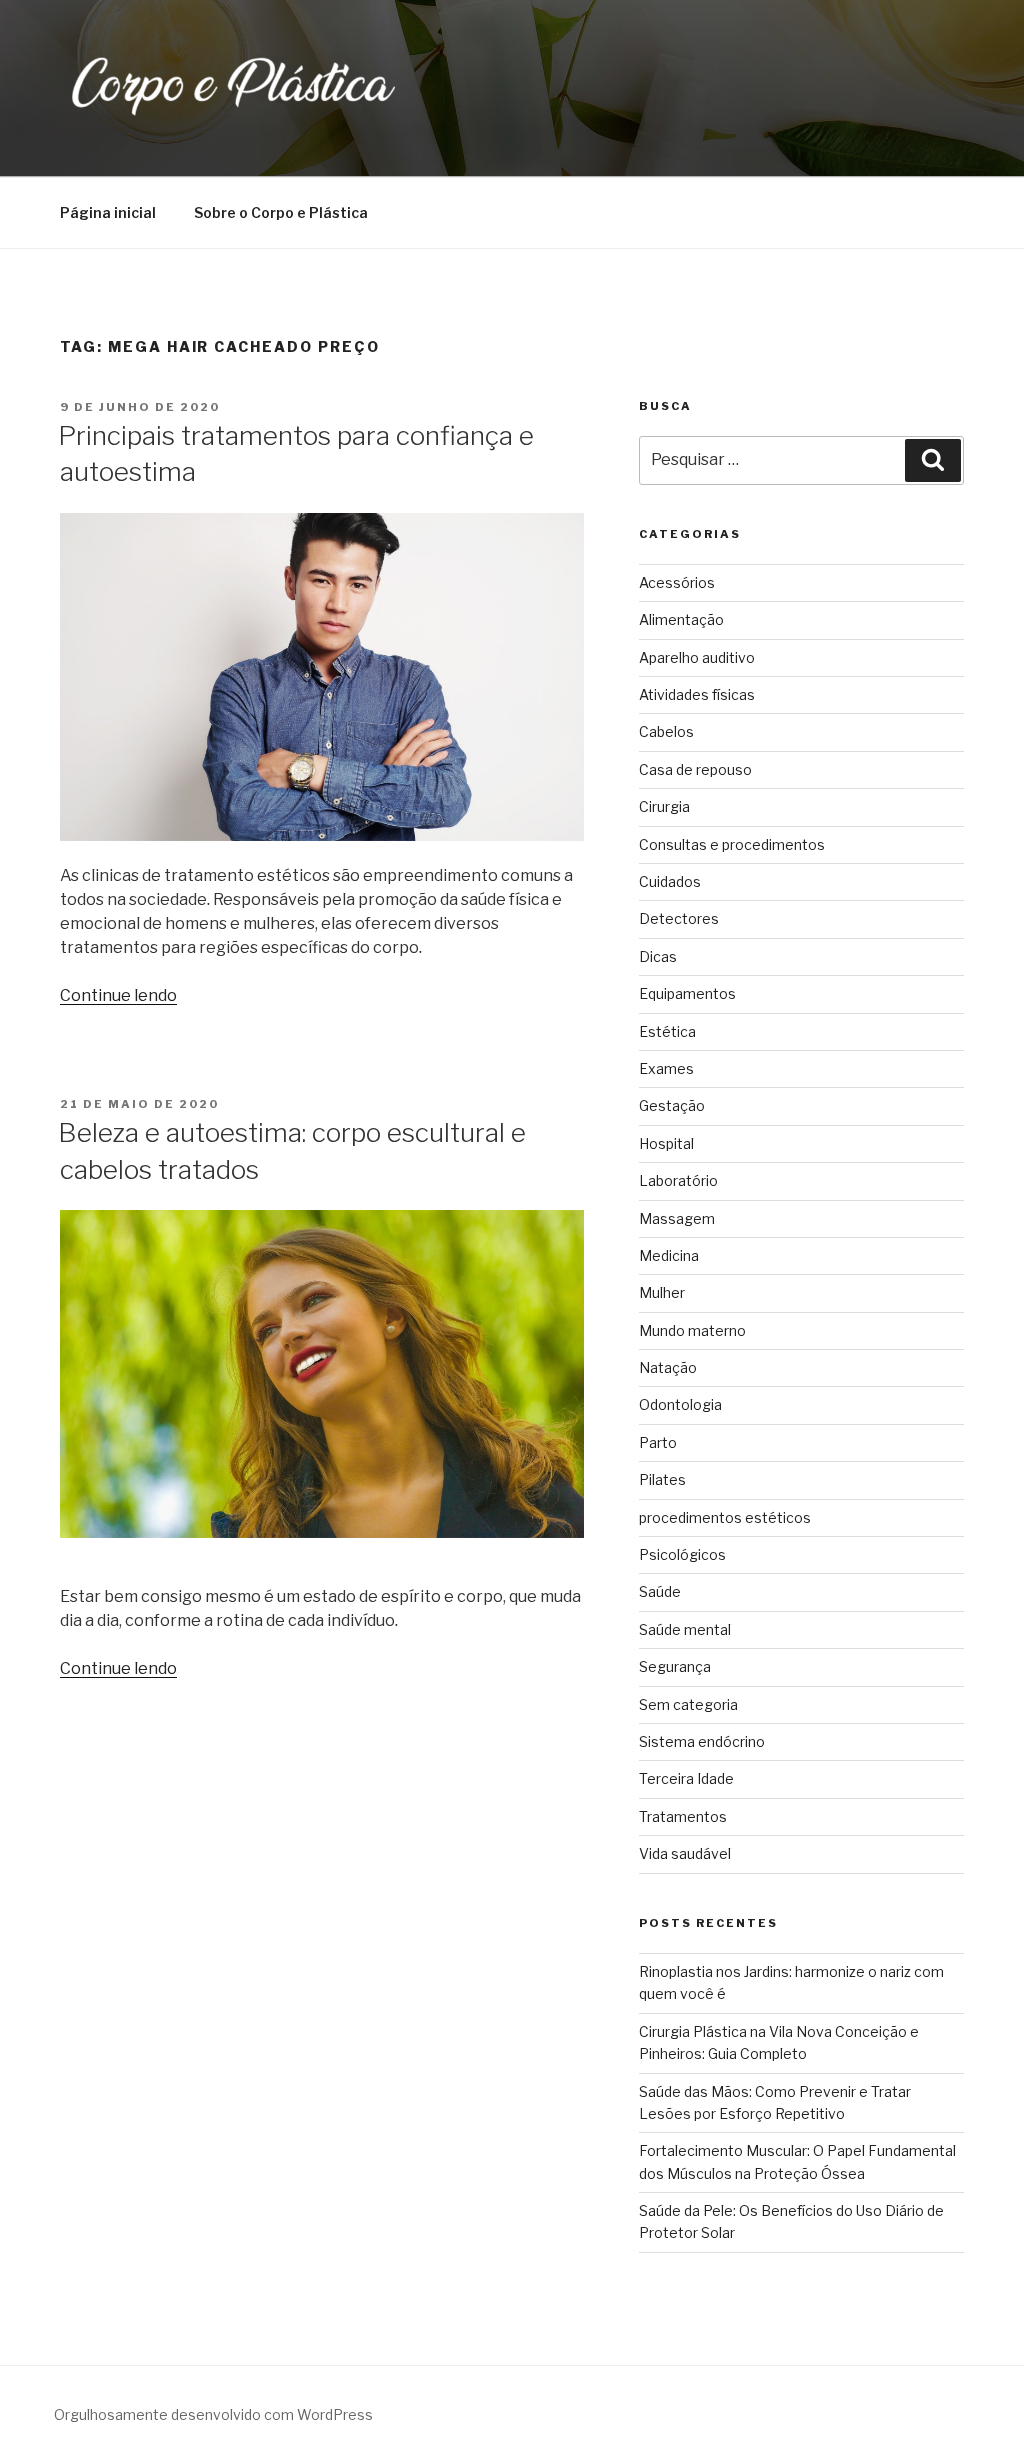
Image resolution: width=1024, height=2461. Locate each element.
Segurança (675, 1666)
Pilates (662, 1479)
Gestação (672, 1105)
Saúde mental (685, 1629)
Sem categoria (688, 1704)
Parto (658, 1442)
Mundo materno (692, 1330)
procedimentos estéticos (725, 1517)
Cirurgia (664, 806)
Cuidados (670, 881)
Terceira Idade (686, 1778)
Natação (668, 1367)
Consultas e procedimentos (732, 844)
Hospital (666, 1143)
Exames (666, 1068)
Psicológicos (682, 1554)
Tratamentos (683, 1816)
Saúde (660, 1591)
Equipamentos (687, 993)
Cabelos (666, 731)
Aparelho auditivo (697, 657)
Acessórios (677, 582)
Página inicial (108, 212)
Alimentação (681, 619)
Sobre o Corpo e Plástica (281, 212)
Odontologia (680, 1404)
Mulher (662, 1292)
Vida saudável (685, 1853)
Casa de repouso (695, 769)
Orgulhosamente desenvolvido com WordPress (213, 2414)
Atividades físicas (697, 694)
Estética (667, 1031)
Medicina (669, 1255)
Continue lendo (118, 995)
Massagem (677, 1218)
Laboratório (678, 1180)
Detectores (679, 918)
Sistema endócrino (702, 1741)
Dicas (658, 956)
